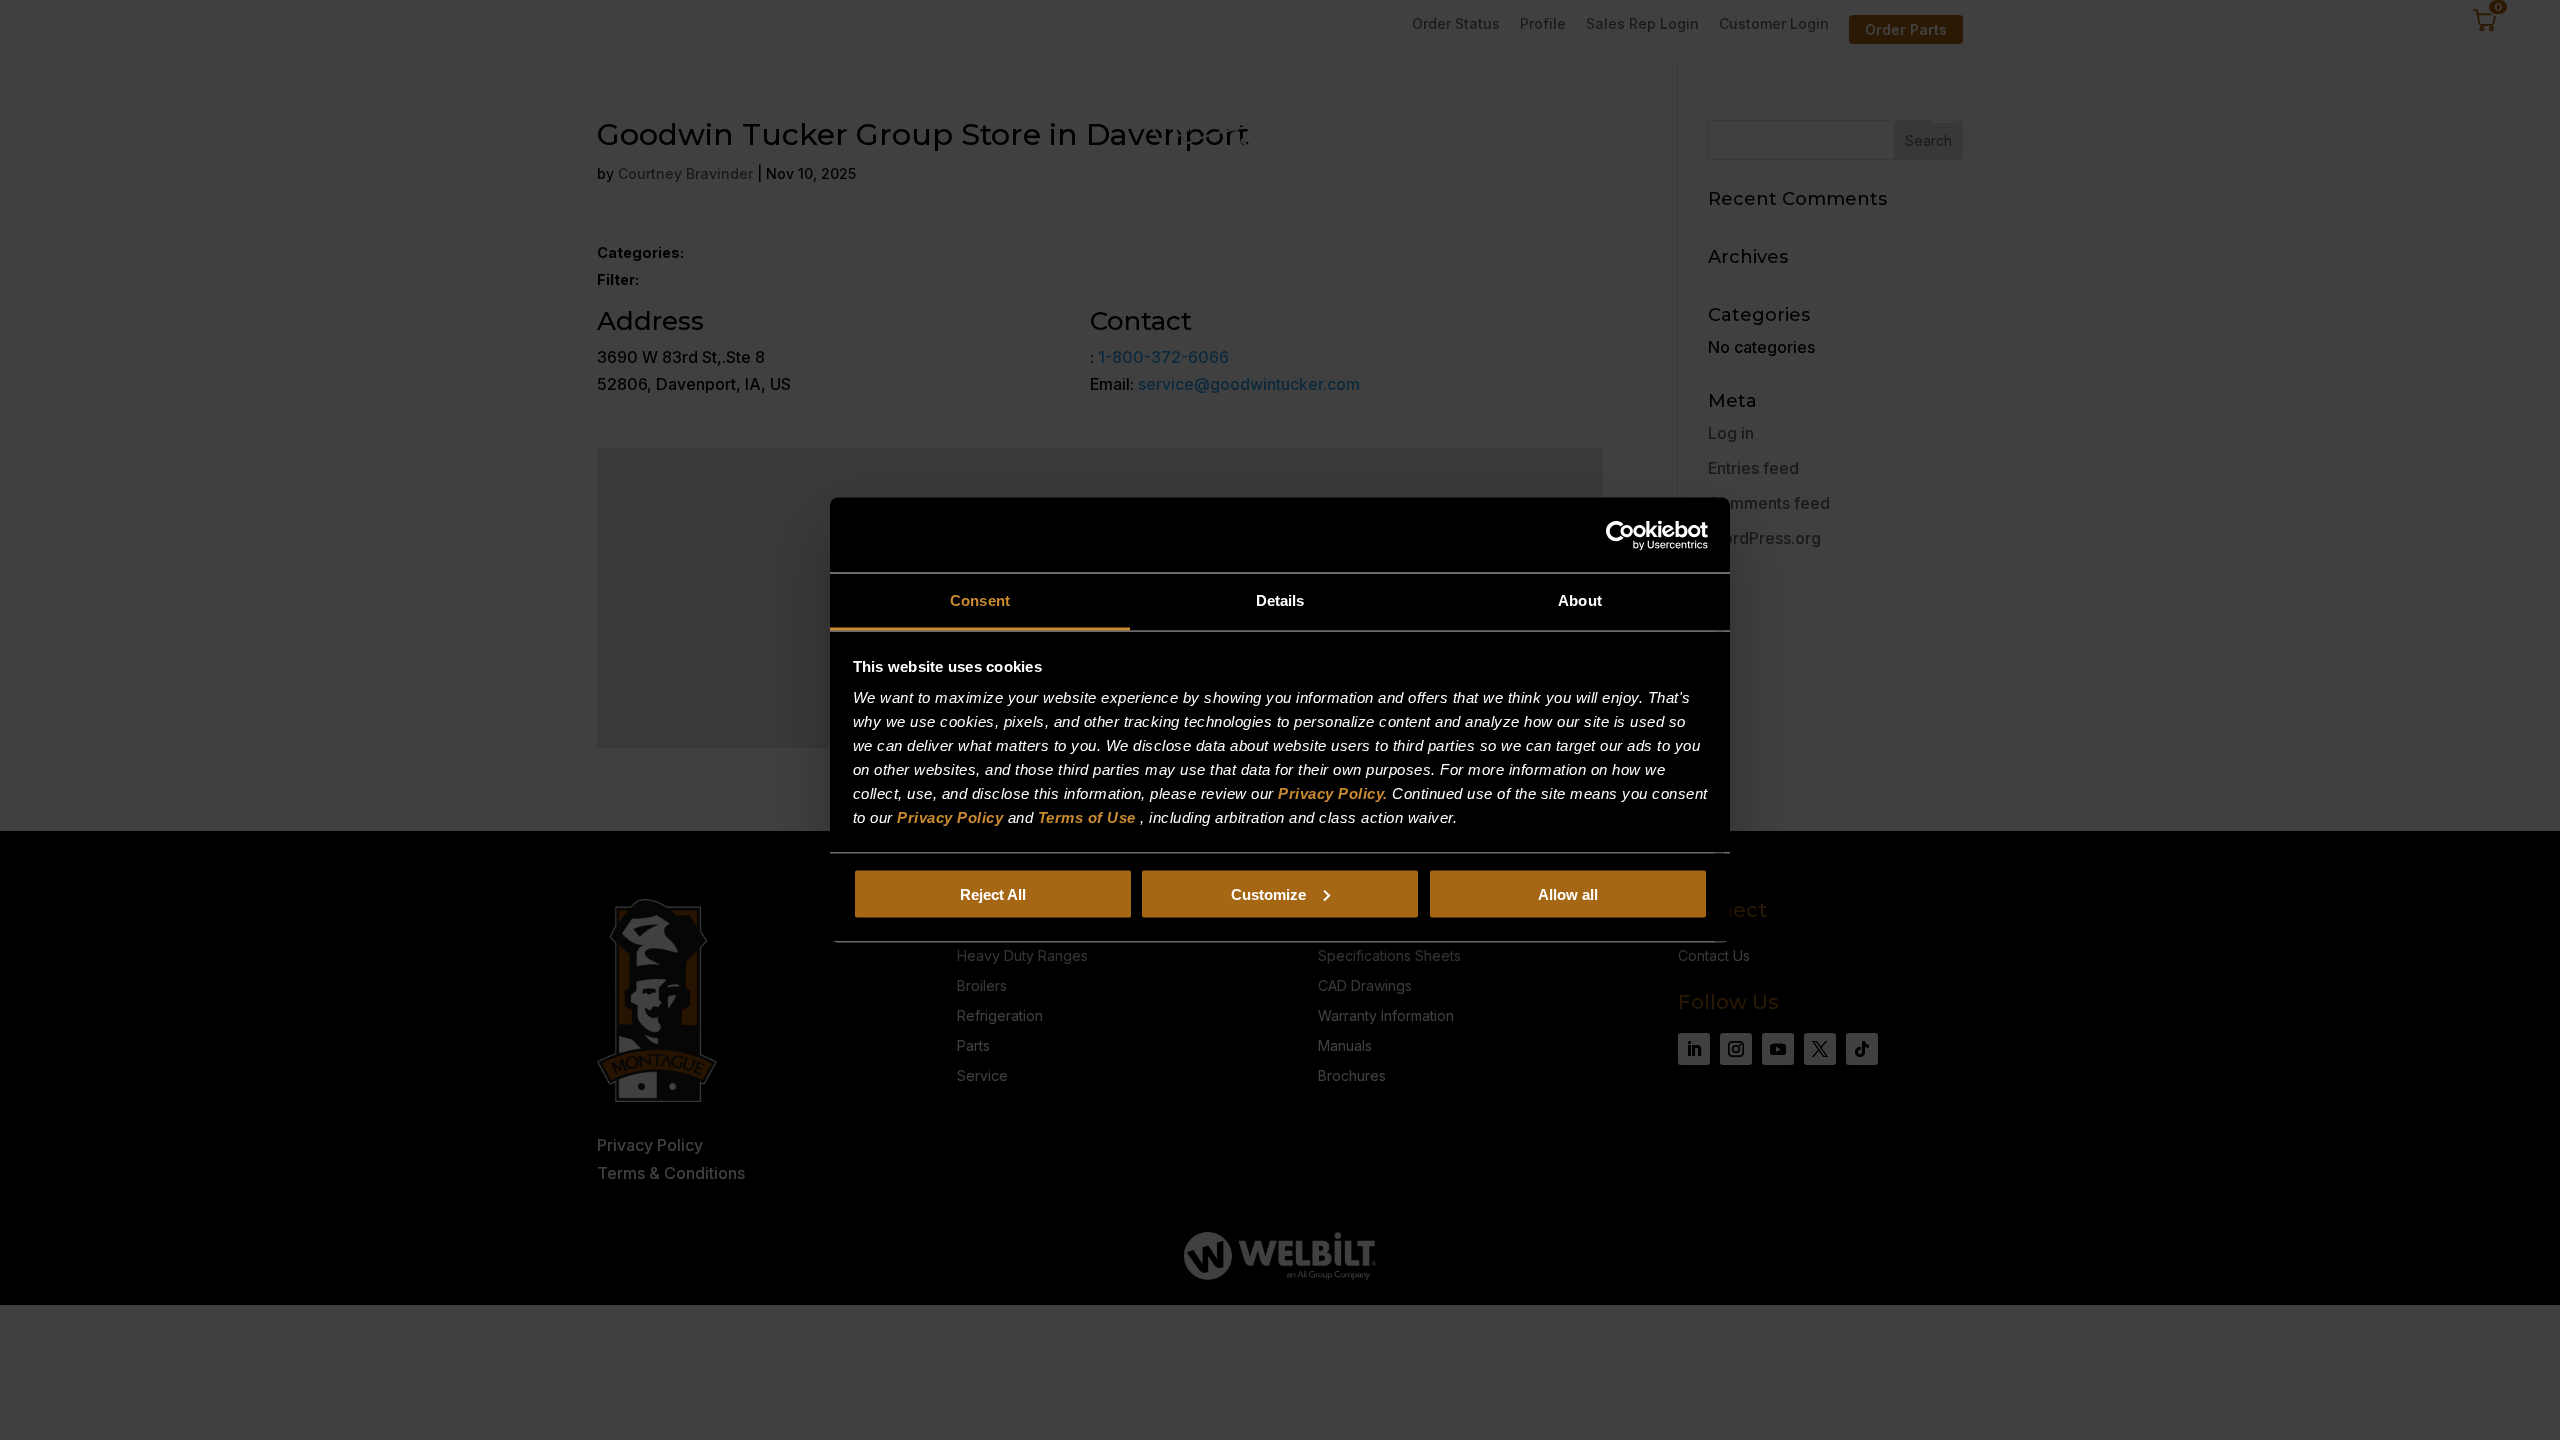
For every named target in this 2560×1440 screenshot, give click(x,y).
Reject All (993, 893)
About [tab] (1580, 600)
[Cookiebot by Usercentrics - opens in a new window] (1620, 535)
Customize (1268, 893)
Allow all (1568, 893)
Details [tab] (1280, 600)
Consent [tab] (980, 600)
